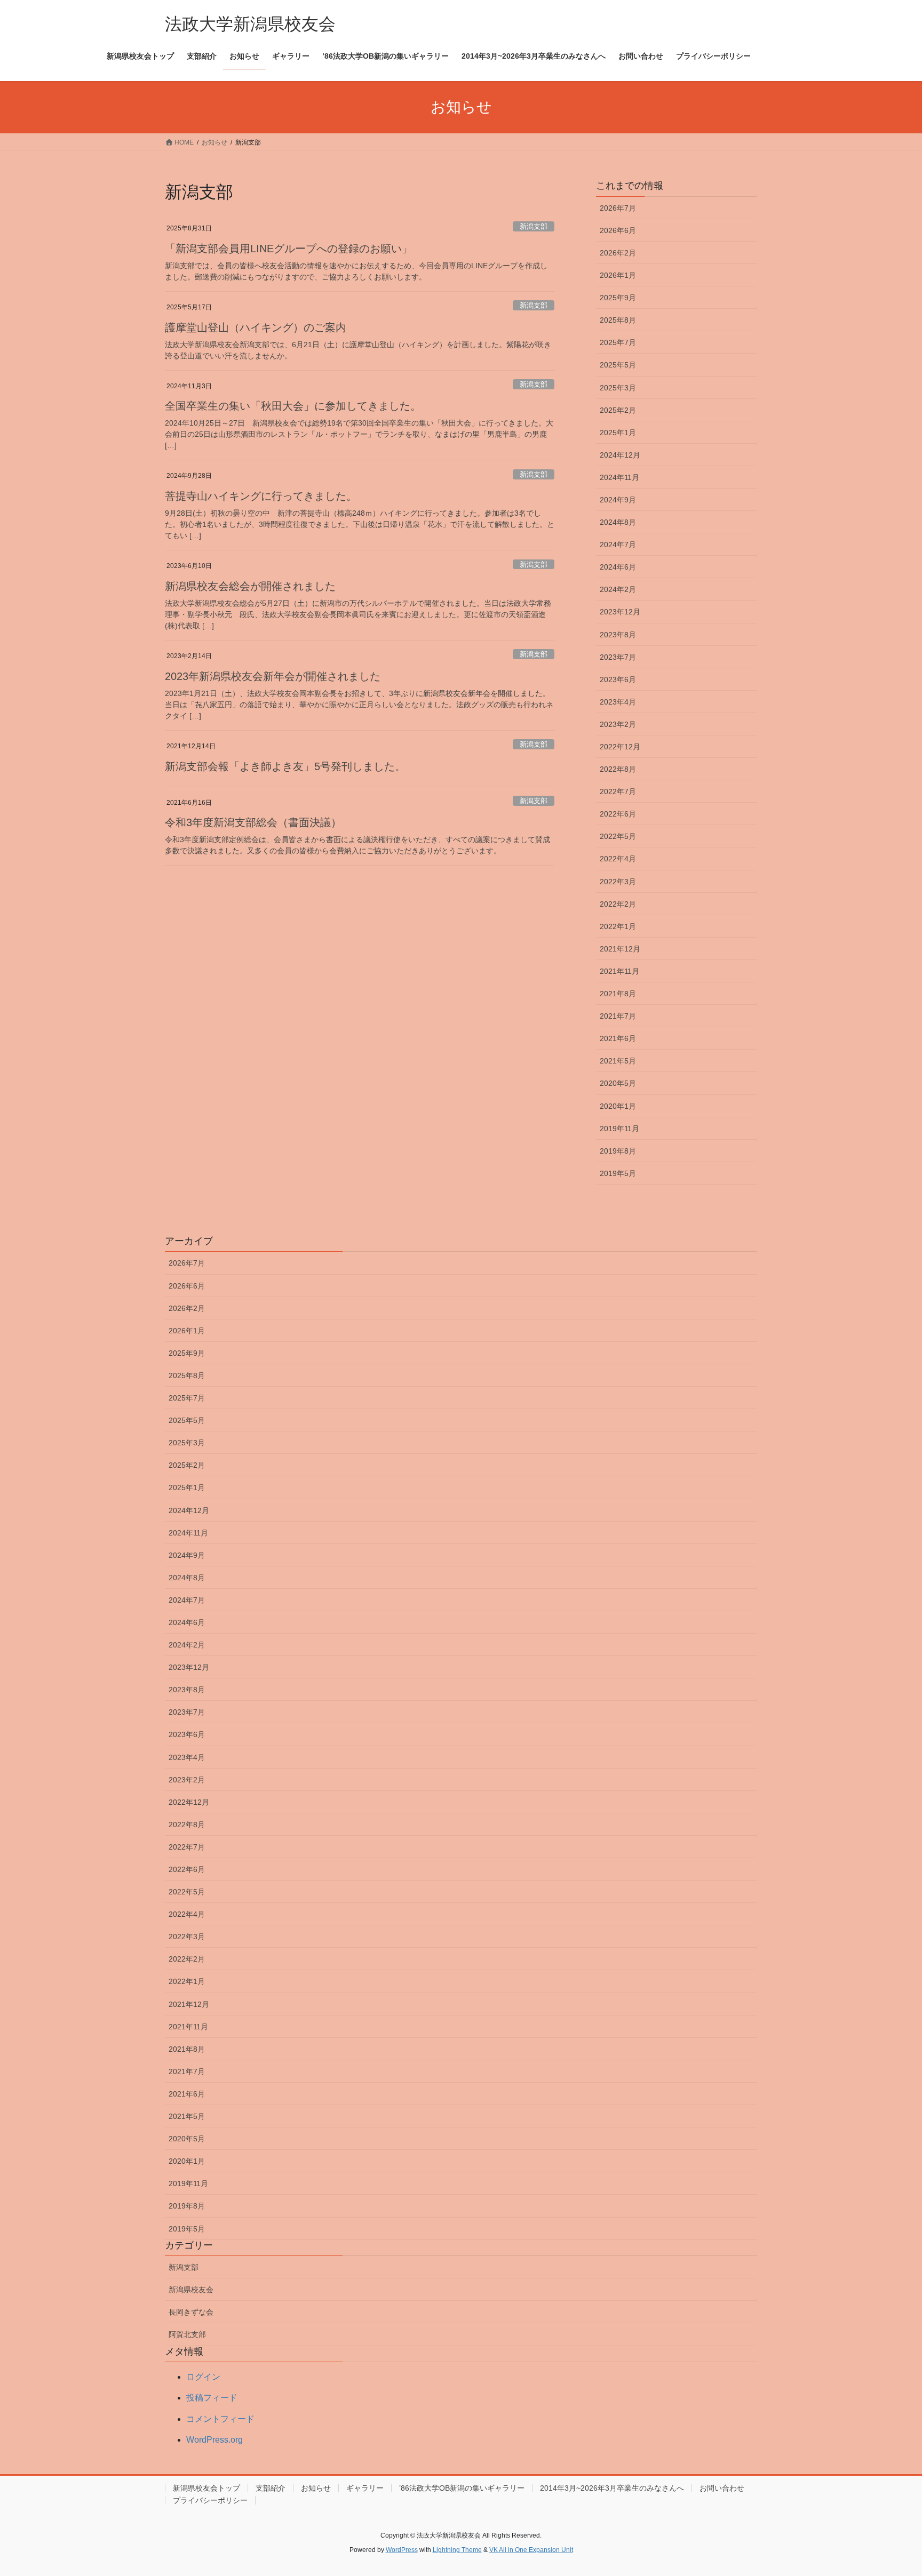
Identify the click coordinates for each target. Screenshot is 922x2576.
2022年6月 (618, 814)
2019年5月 (618, 1173)
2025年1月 (618, 433)
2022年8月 (618, 769)
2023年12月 (620, 612)
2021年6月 (618, 1038)
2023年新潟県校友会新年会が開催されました (273, 676)
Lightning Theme (457, 2550)
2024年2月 (618, 589)
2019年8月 (618, 1151)
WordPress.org (214, 2440)
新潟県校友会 (191, 2290)
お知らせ (316, 2488)
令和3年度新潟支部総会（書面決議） (253, 822)
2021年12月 (620, 949)
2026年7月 (618, 208)
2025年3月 (618, 388)
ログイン (203, 2377)
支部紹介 (271, 2488)
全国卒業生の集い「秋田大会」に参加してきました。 (293, 406)
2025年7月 (618, 342)
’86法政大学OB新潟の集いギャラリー (462, 2488)
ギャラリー (365, 2488)
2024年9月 (618, 500)
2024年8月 (618, 522)
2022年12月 (620, 747)
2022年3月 (618, 882)
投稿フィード (212, 2398)
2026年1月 (618, 275)
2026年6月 (618, 230)
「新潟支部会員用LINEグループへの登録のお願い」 (289, 249)
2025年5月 (618, 365)
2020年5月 (618, 1083)
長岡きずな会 (191, 2312)
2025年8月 (618, 320)
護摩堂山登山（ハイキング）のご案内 (256, 327)
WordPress (402, 2550)
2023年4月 (618, 702)
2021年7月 (618, 1016)
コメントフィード (220, 2419)
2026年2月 (618, 253)
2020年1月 (618, 1106)
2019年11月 (619, 1129)
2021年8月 (618, 994)
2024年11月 (619, 477)
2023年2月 (618, 724)
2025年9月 (618, 298)
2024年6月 (618, 567)
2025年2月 (618, 410)
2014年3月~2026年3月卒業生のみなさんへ (612, 2488)
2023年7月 (618, 657)
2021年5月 (618, 1061)
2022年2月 (618, 904)
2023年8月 (618, 635)
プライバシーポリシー (210, 2500)
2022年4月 (618, 859)
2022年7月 (618, 791)
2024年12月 (620, 455)
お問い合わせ (722, 2488)
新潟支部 (534, 226)
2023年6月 (618, 679)
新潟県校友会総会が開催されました (250, 586)
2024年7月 (618, 545)
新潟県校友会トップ (206, 2488)
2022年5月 (618, 836)
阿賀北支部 (187, 2334)
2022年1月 (618, 926)
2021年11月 (619, 971)
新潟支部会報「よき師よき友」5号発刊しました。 (285, 766)
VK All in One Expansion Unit (531, 2550)
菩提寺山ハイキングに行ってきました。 (261, 496)
